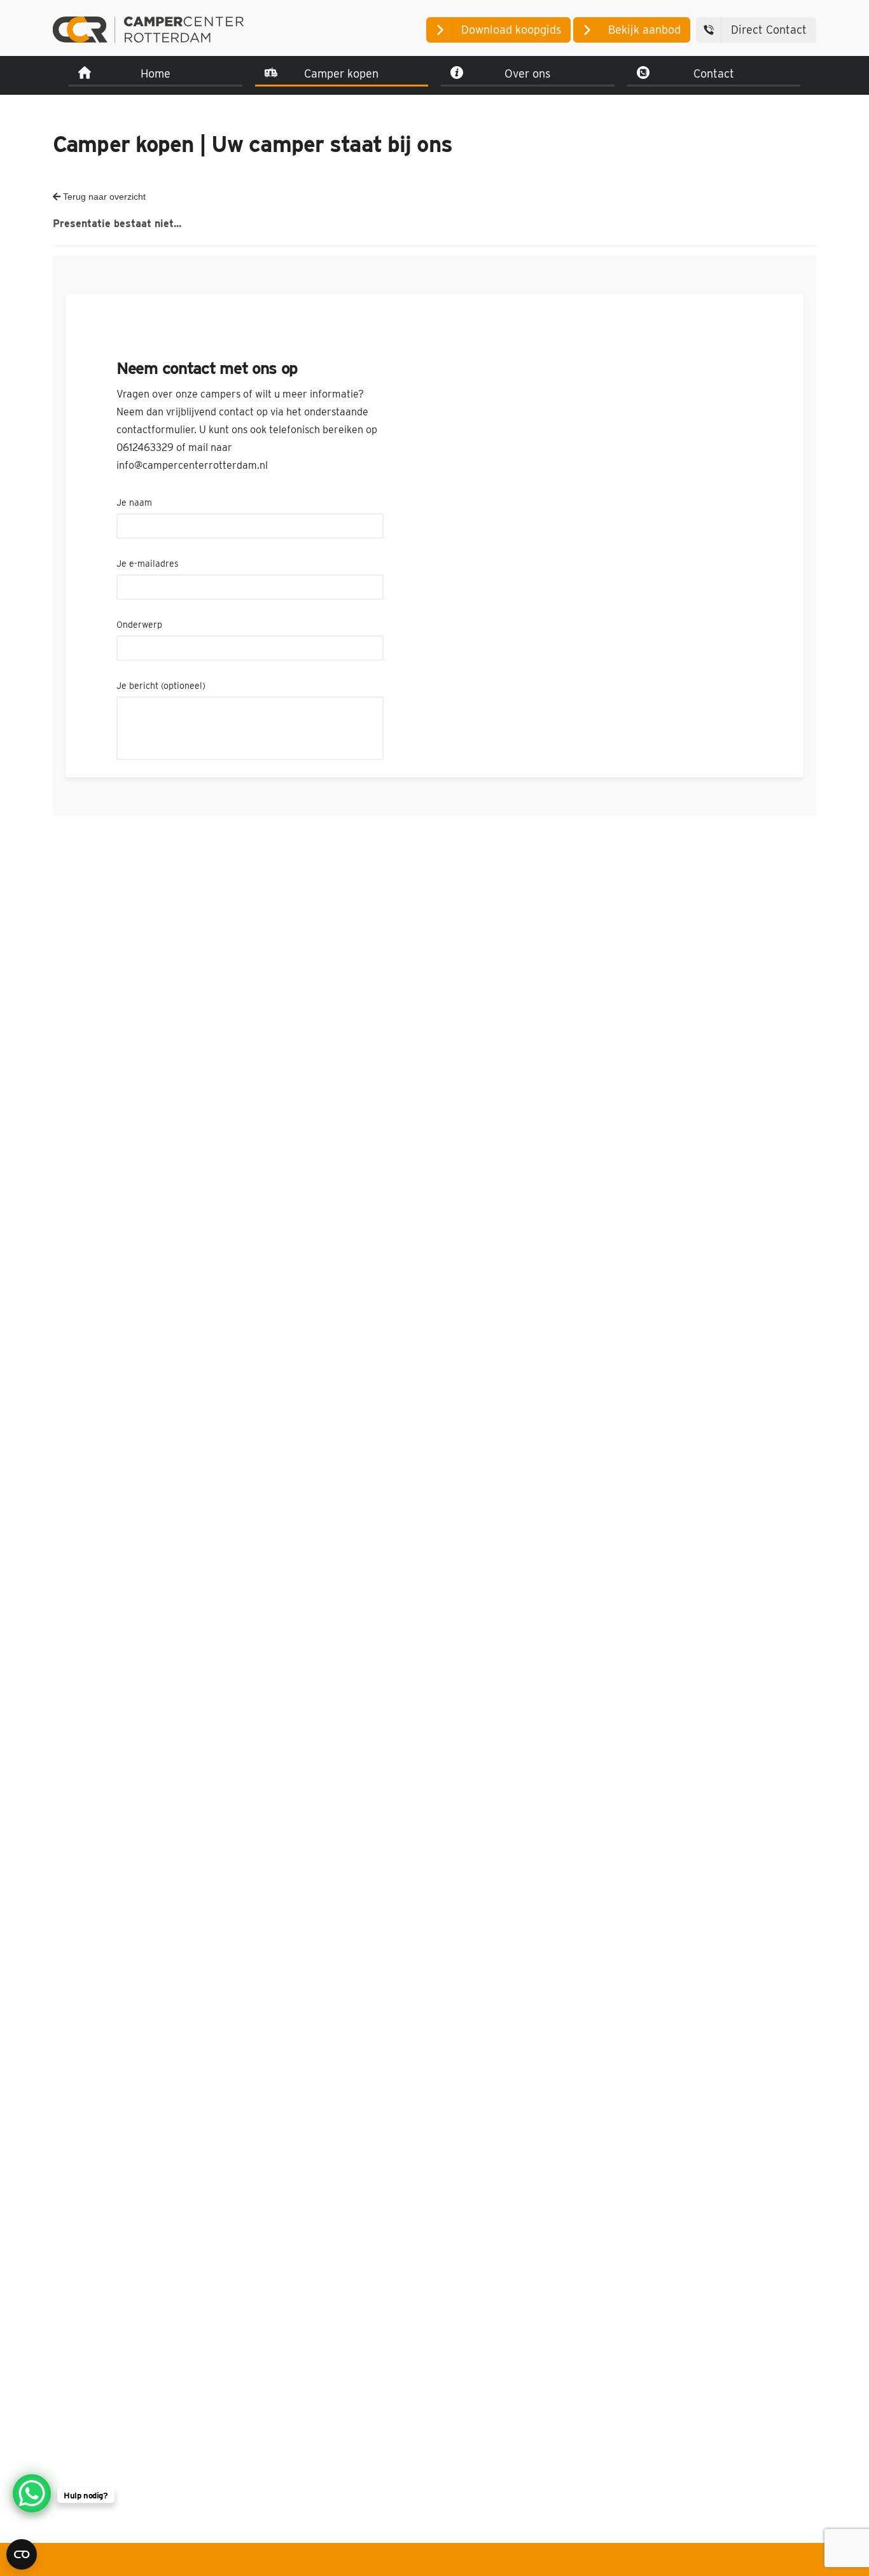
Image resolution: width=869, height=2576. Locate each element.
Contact (714, 73)
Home (156, 73)
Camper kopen (341, 73)
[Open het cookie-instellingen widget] (22, 2554)
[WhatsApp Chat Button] (32, 2493)
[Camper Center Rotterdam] (148, 30)
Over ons (527, 73)
